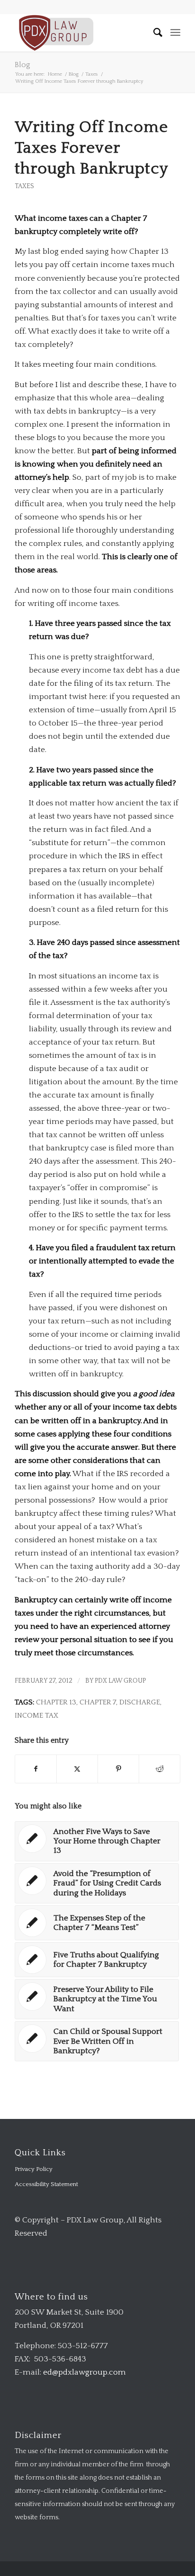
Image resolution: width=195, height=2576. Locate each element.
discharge (140, 1702)
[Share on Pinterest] (118, 1769)
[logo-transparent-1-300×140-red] (81, 33)
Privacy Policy (34, 2169)
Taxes (24, 186)
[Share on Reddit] (160, 1769)
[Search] (154, 33)
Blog (22, 65)
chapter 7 (98, 1702)
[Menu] (175, 33)
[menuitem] (154, 33)
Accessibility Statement (46, 2184)
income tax (36, 1716)
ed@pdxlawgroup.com (84, 2372)
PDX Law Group (120, 1681)
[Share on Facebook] (36, 1769)
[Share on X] (77, 1769)
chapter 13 (56, 1702)
